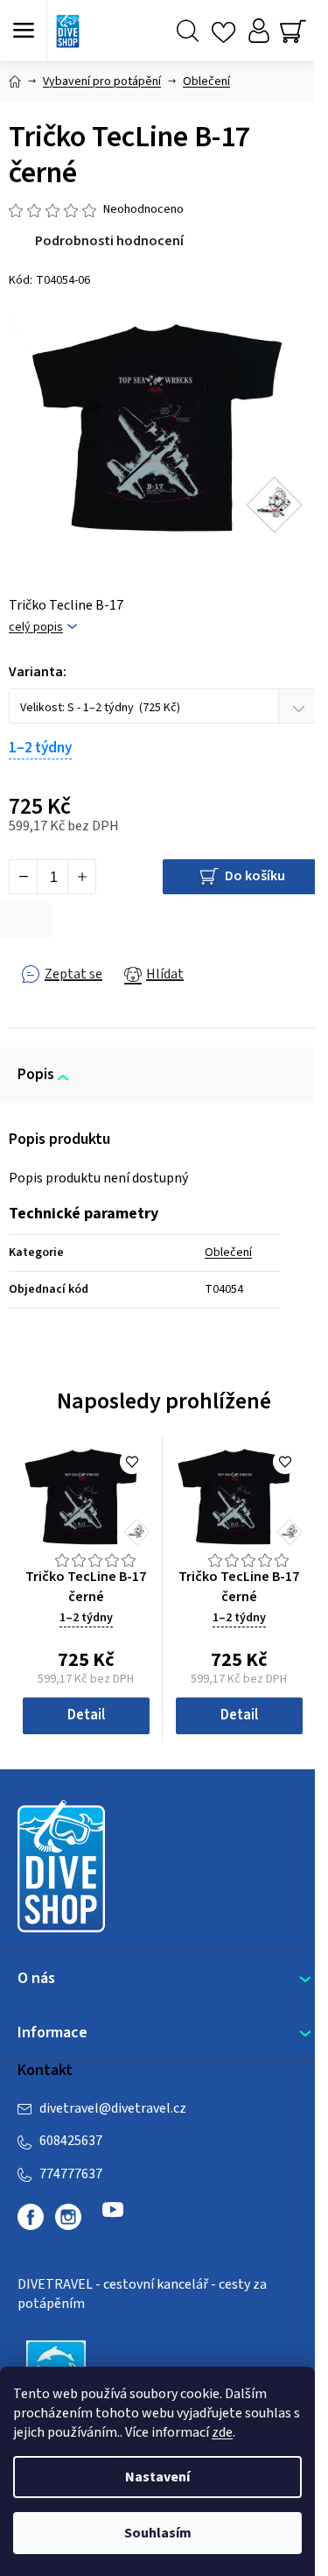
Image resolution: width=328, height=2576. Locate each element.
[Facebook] (31, 2217)
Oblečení (228, 1253)
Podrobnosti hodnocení (109, 241)
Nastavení (157, 2477)
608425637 (71, 2141)
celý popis (36, 628)
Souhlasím (158, 2533)
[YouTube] (113, 2217)
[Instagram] (68, 2217)
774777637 (71, 2174)
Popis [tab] (36, 1075)
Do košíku (255, 876)
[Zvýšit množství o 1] (81, 877)
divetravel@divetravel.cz (113, 2108)
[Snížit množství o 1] (24, 877)
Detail (86, 1715)
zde (222, 2432)
